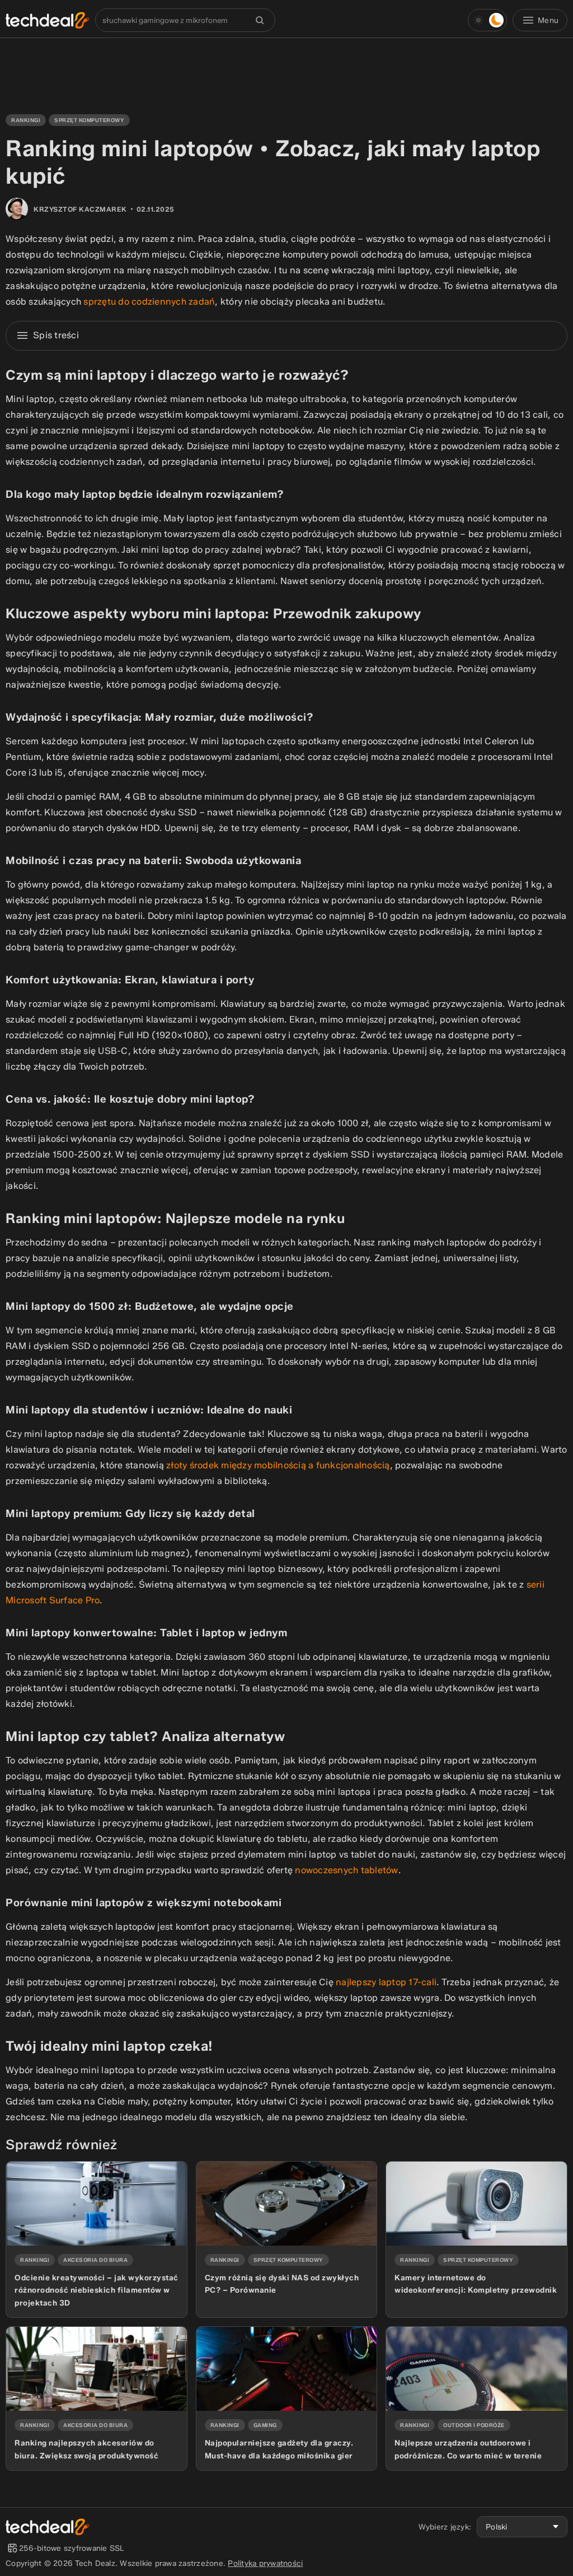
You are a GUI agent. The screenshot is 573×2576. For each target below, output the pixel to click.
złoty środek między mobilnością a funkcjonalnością (278, 1465)
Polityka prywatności (265, 2563)
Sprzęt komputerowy (89, 120)
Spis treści (56, 335)
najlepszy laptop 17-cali (386, 1982)
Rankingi (26, 120)
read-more (25, 2166)
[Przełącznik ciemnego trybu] (487, 20)
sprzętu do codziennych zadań (149, 302)
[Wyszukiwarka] (260, 20)
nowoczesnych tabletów (346, 1870)
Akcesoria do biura (95, 2260)
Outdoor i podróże (474, 2425)
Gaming (265, 2425)
